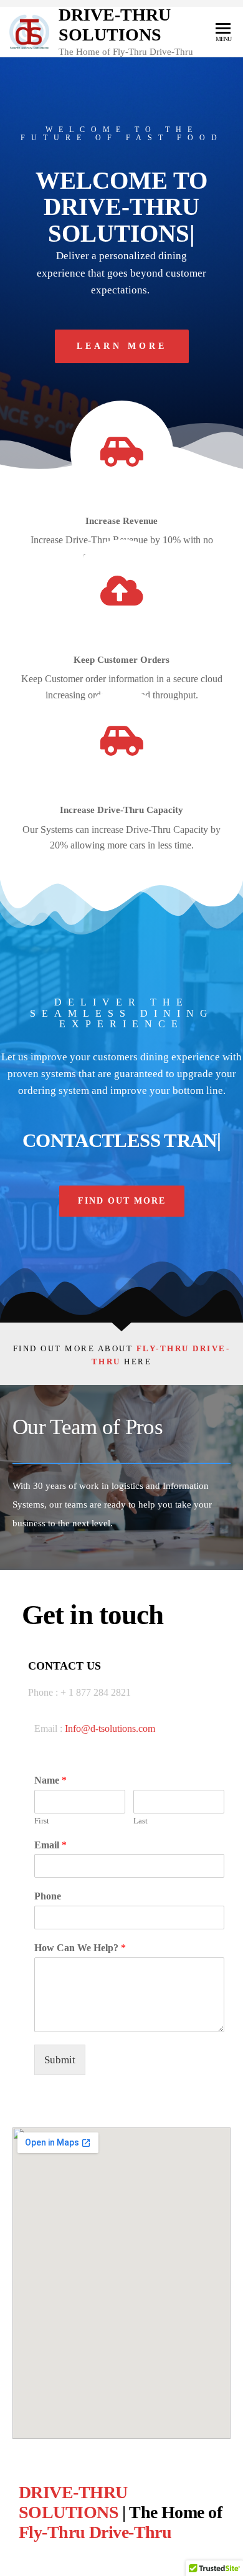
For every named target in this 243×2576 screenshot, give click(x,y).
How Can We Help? (80, 1948)
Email (50, 1845)
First (42, 1821)
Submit (60, 2060)
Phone (48, 1896)
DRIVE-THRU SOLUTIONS (73, 2502)
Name (50, 1780)
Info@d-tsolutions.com (111, 1728)
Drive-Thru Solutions (115, 25)
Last (141, 1821)
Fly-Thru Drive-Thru (95, 2532)
